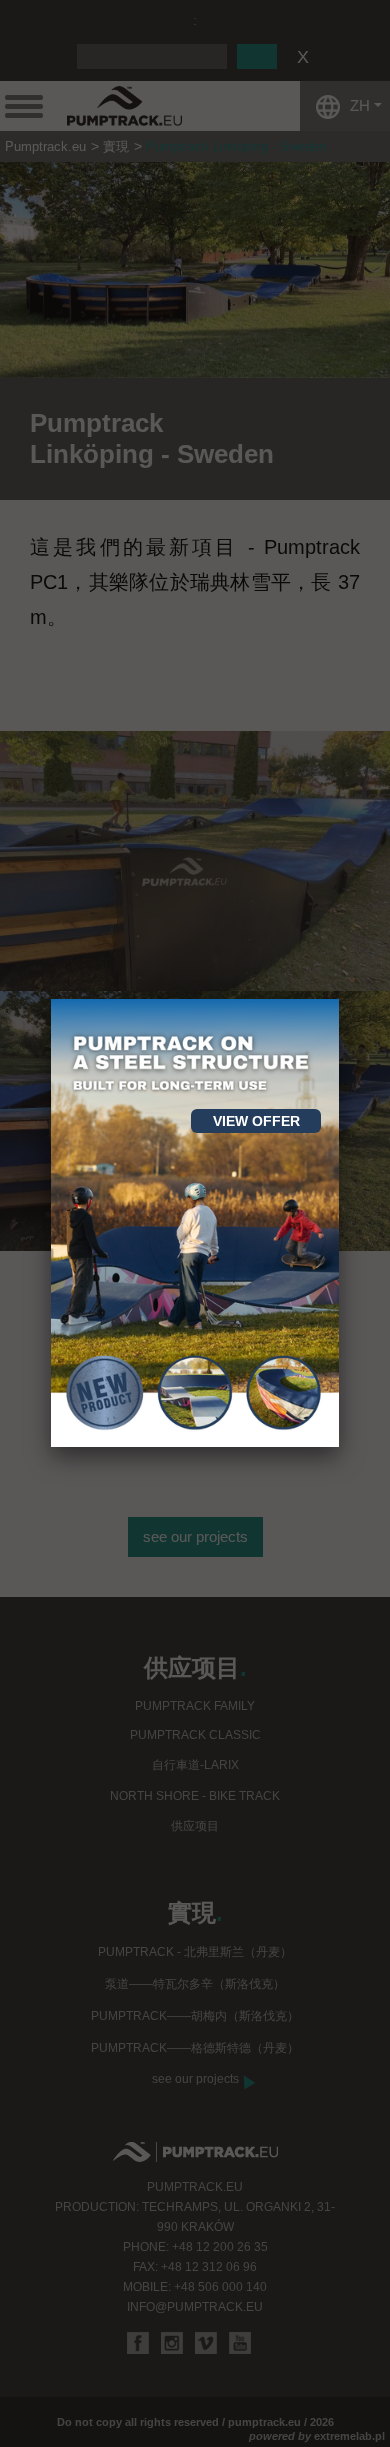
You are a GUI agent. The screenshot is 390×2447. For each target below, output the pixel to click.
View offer (256, 1121)
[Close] (339, 999)
